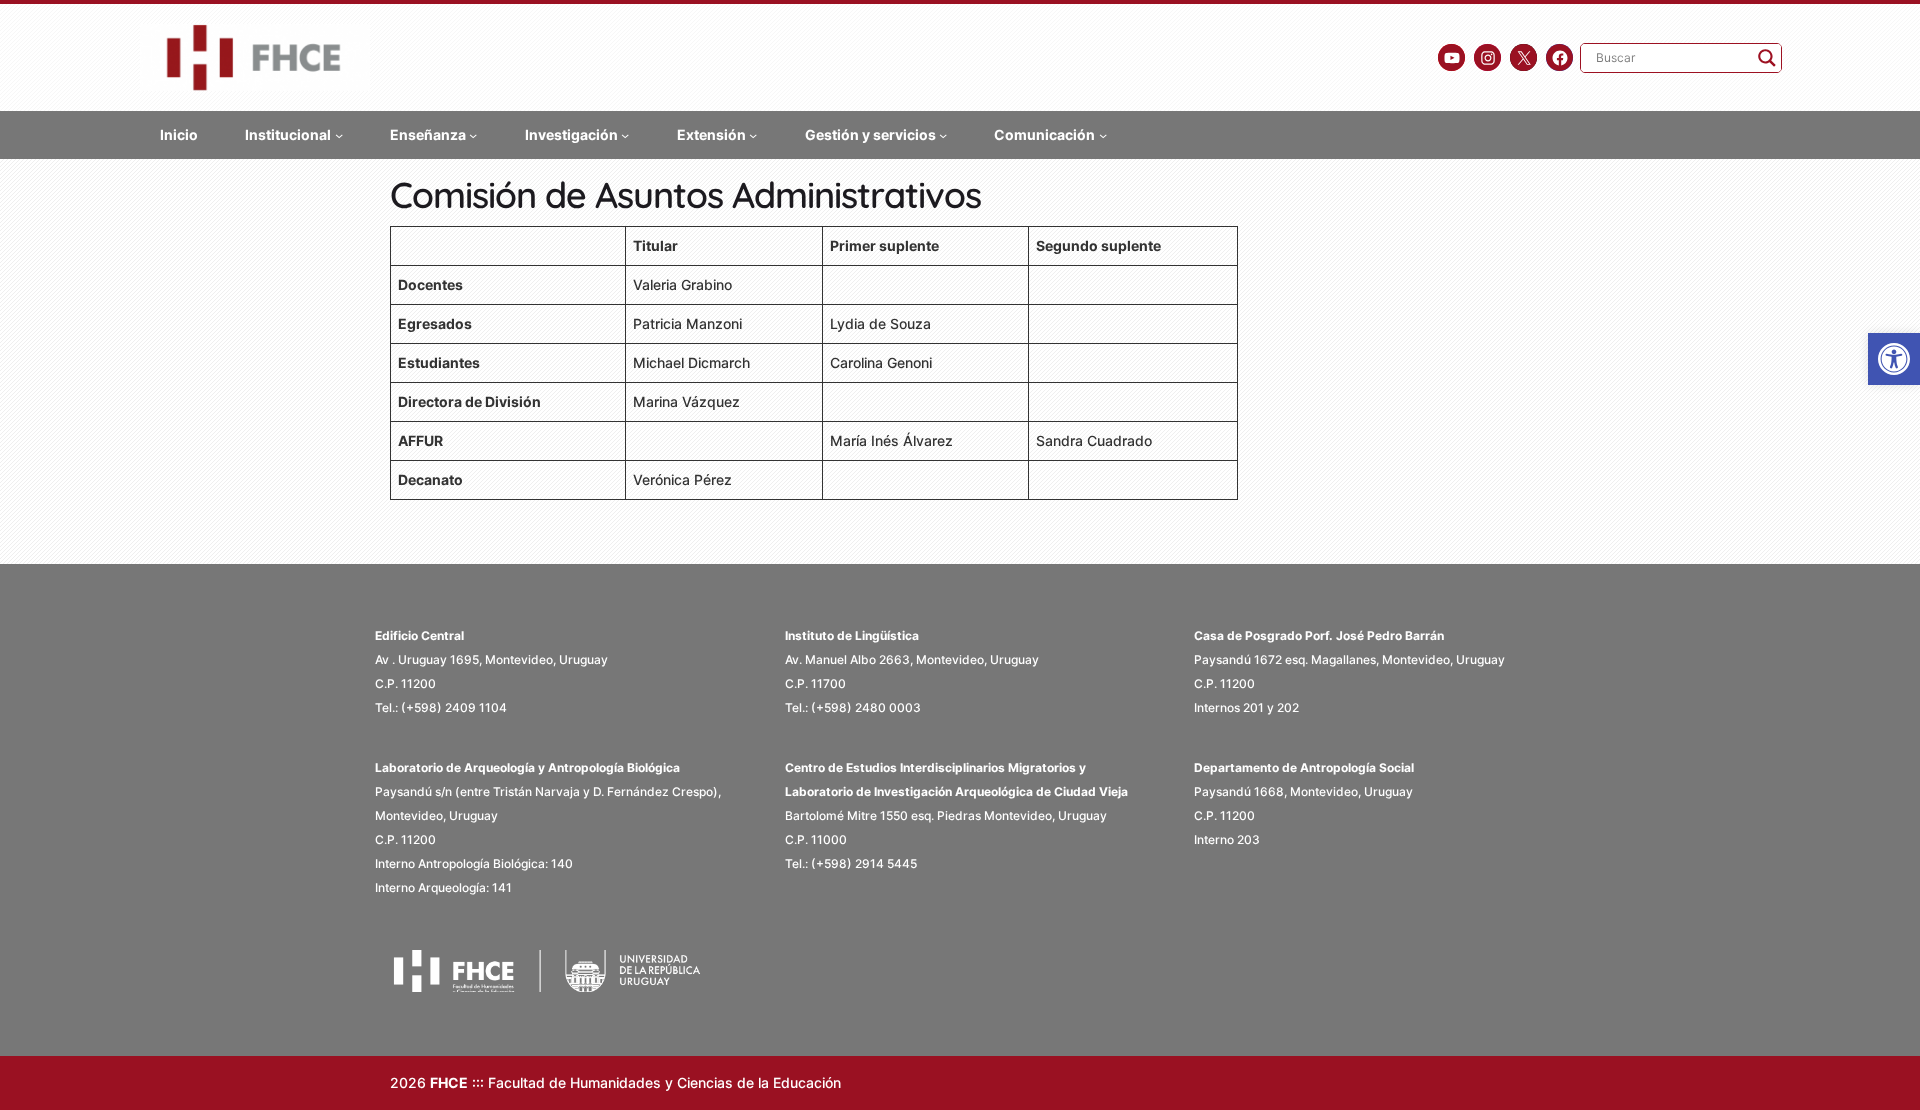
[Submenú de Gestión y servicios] (943, 135)
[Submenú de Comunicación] (1103, 135)
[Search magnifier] (1767, 58)
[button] (1894, 359)
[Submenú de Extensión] (753, 135)
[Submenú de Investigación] (625, 135)
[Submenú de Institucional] (339, 135)
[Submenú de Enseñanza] (473, 135)
